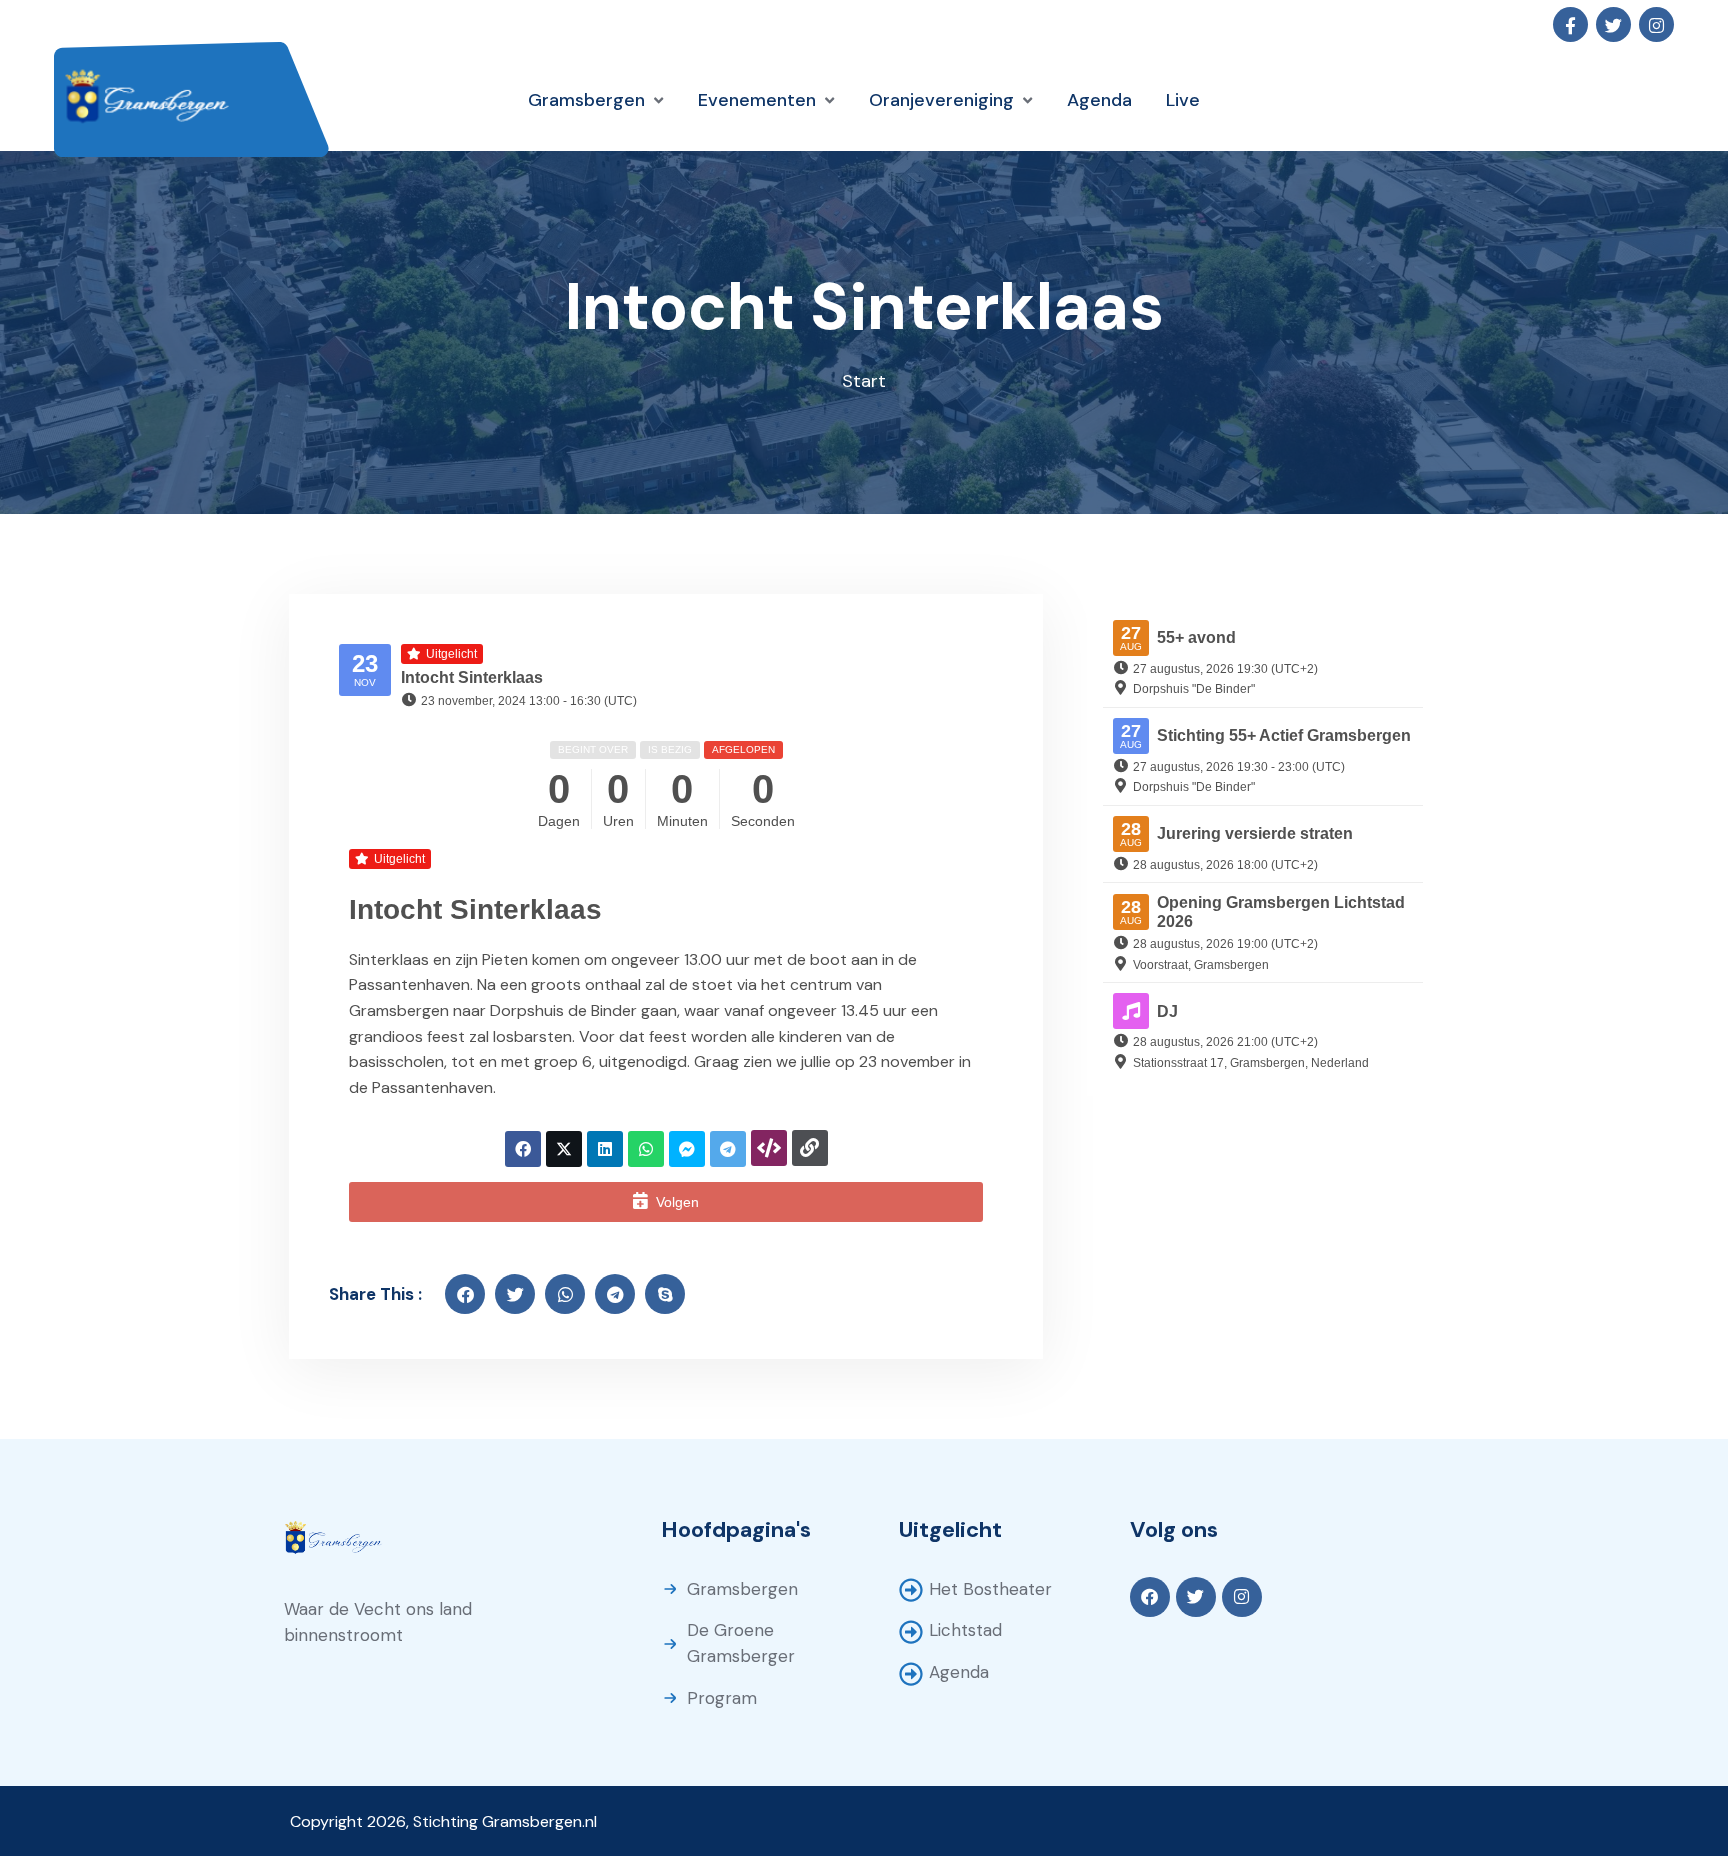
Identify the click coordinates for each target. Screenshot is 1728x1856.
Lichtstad (965, 1630)
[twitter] (515, 1294)
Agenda (959, 1672)
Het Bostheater (990, 1589)
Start (864, 381)
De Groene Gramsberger (741, 1643)
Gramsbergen (742, 1589)
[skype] (665, 1294)
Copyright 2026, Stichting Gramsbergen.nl (443, 1821)
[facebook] (465, 1294)
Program (722, 1698)
